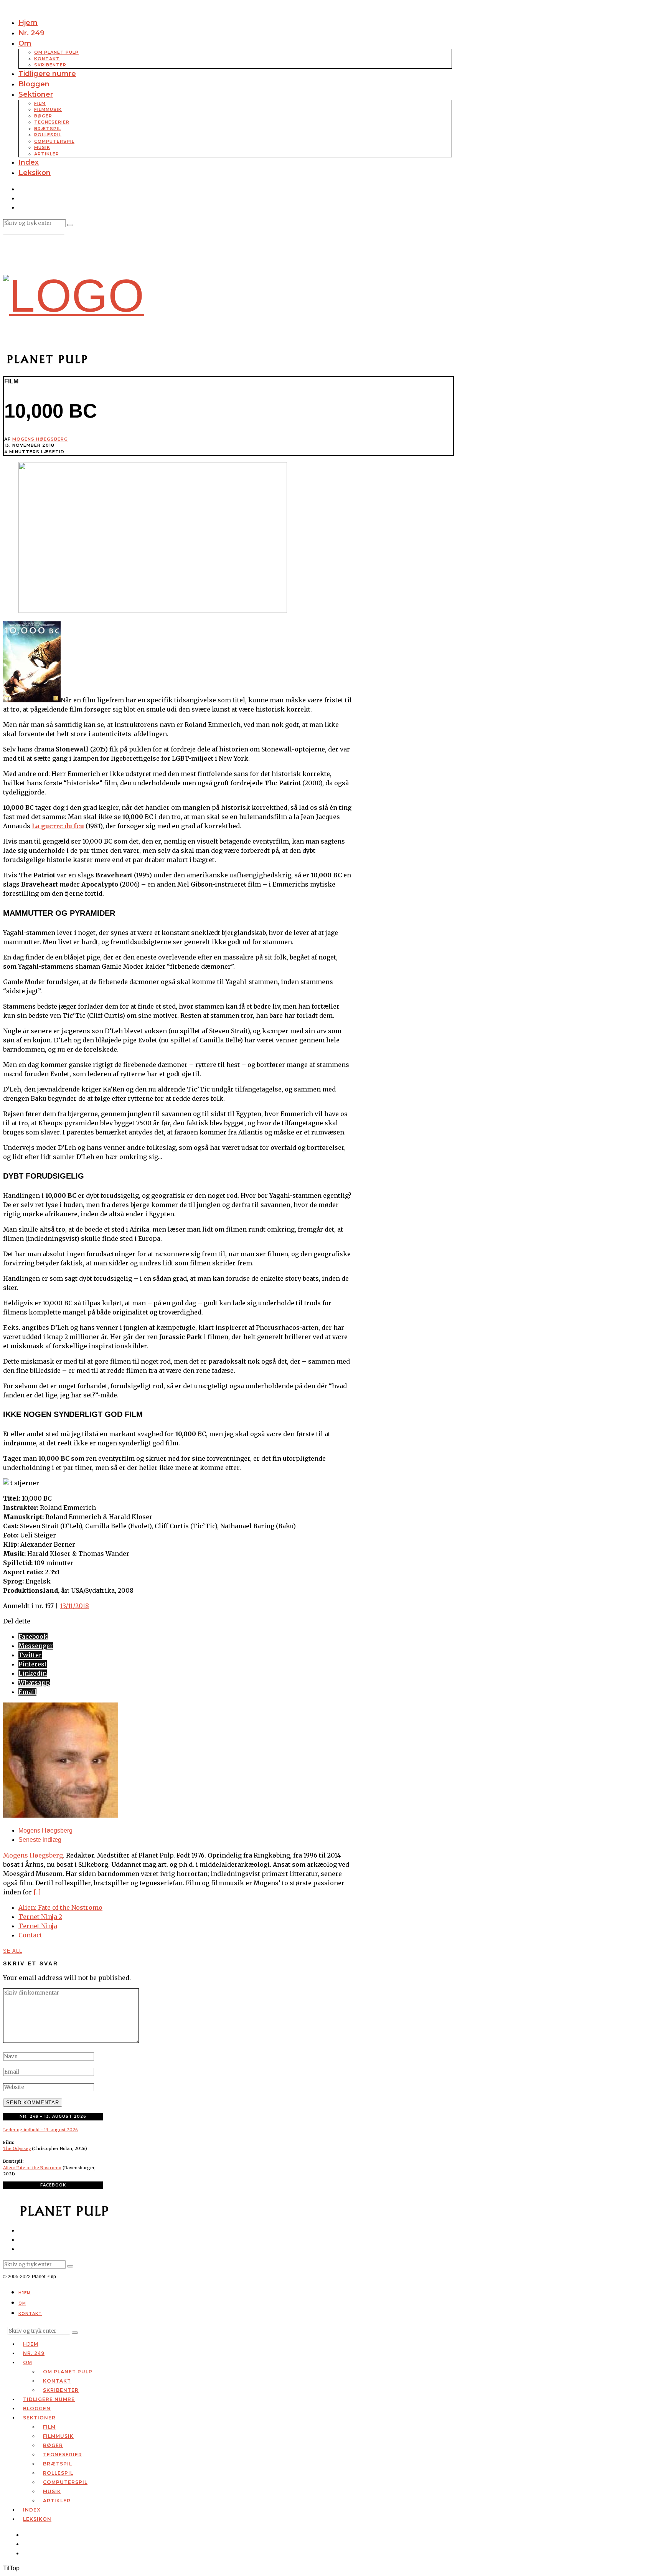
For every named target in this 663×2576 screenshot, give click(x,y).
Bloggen (34, 84)
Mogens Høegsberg (40, 439)
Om (25, 43)
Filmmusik (48, 109)
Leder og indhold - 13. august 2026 (40, 2130)
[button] (70, 225)
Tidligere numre (47, 74)
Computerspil (54, 141)
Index (29, 162)
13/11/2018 (74, 1606)
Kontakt (47, 59)
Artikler (47, 154)
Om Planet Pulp (56, 52)
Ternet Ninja (38, 1926)
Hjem (28, 23)
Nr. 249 (31, 33)
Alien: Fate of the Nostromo (60, 1907)
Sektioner (36, 94)
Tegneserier (52, 122)
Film (40, 103)
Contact (30, 1935)
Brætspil (48, 129)
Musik (42, 147)
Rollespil (48, 135)
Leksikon (35, 173)
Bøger (43, 116)
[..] (37, 1892)
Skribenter (50, 65)
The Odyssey (17, 2148)
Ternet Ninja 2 (40, 1917)
